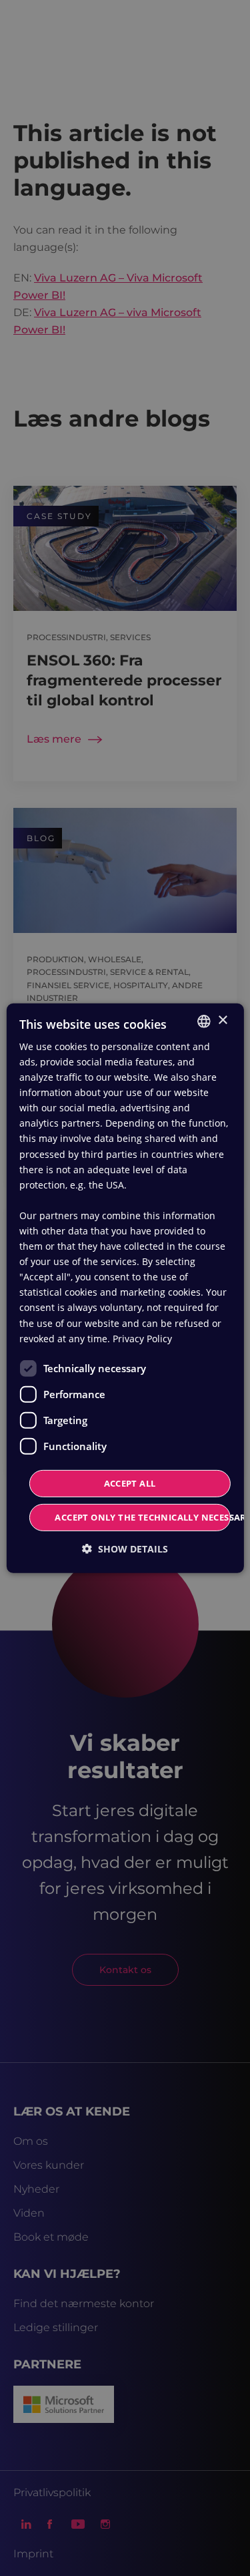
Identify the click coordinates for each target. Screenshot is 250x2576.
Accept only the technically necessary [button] (142, 1517)
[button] (125, 1549)
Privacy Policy (142, 1339)
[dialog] (125, 1288)
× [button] (222, 1020)
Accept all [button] (130, 1483)
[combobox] (204, 1021)
